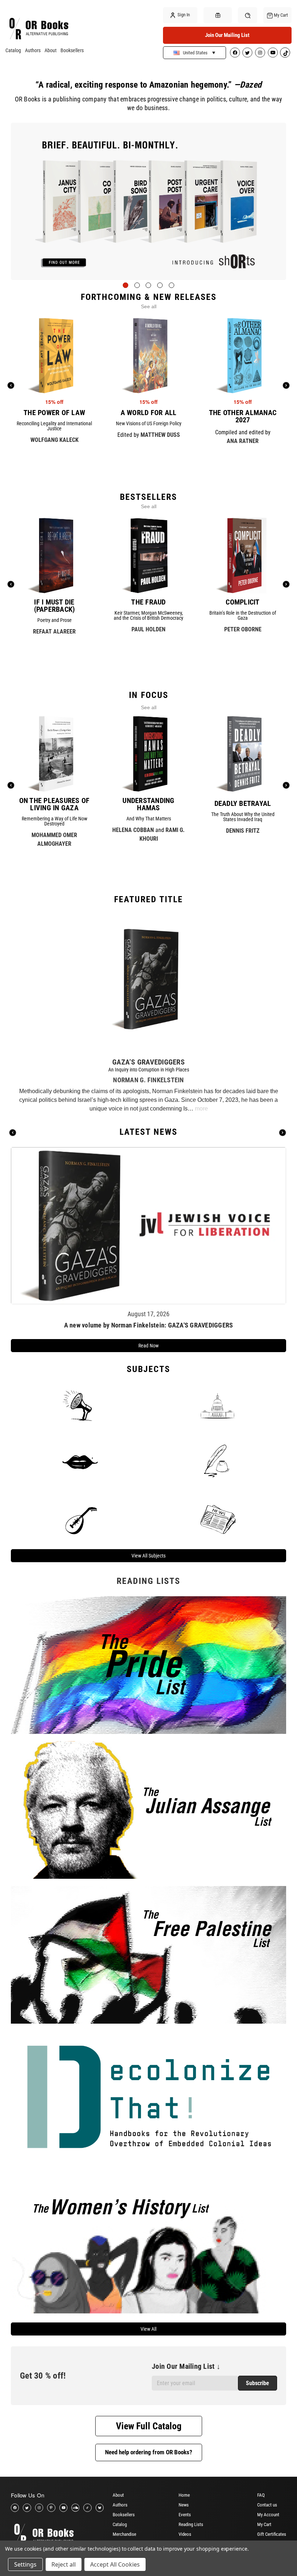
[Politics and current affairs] (217, 1405)
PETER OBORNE (243, 629)
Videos (185, 2534)
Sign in (183, 15)
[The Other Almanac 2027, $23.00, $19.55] (243, 356)
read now (148, 1346)
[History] (217, 1462)
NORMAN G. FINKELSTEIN (148, 1080)
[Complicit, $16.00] (243, 555)
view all (148, 2329)
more (201, 1109)
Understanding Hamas (148, 804)
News (184, 2505)
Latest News (148, 1132)
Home (184, 2495)
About (51, 50)
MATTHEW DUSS (160, 435)
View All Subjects (148, 1556)
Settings (25, 2564)
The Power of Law (54, 413)
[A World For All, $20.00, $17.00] (149, 356)
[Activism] (80, 1405)
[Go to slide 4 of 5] (160, 285)
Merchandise (124, 2534)
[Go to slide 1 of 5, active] (126, 285)
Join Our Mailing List (227, 35)
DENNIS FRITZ (243, 831)
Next (283, 1133)
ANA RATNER (243, 441)
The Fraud (148, 602)
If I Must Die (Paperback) (55, 606)
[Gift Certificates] (218, 15)
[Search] (248, 15)
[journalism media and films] (217, 1518)
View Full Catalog (149, 2426)
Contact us (267, 2505)
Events (185, 2515)
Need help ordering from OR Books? (149, 2452)
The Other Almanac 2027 (243, 416)
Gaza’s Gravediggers (148, 1062)
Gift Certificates (272, 2534)
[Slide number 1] (148, 201)
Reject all (64, 2564)
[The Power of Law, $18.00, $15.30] (55, 356)
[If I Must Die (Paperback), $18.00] (55, 555)
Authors (33, 50)
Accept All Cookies (115, 2564)
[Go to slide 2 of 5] (137, 285)
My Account (268, 2515)
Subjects (148, 1369)
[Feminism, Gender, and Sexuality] (80, 1462)
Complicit (242, 602)
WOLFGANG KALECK (55, 440)
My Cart (264, 2524)
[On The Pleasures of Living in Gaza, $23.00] (54, 754)
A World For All (149, 413)
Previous (13, 1133)
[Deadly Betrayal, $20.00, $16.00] (243, 754)
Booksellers (72, 50)
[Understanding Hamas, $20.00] (148, 754)
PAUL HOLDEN (148, 629)
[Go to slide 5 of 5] (171, 285)
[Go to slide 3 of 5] (148, 285)
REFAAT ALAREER (54, 632)
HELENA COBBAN (133, 830)
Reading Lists (191, 2524)
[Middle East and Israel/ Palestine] (80, 1518)
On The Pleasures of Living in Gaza (55, 804)
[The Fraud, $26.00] (149, 555)
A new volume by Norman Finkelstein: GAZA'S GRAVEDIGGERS (149, 1325)
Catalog (13, 50)
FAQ (261, 2495)
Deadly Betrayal (243, 803)
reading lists (148, 1581)
